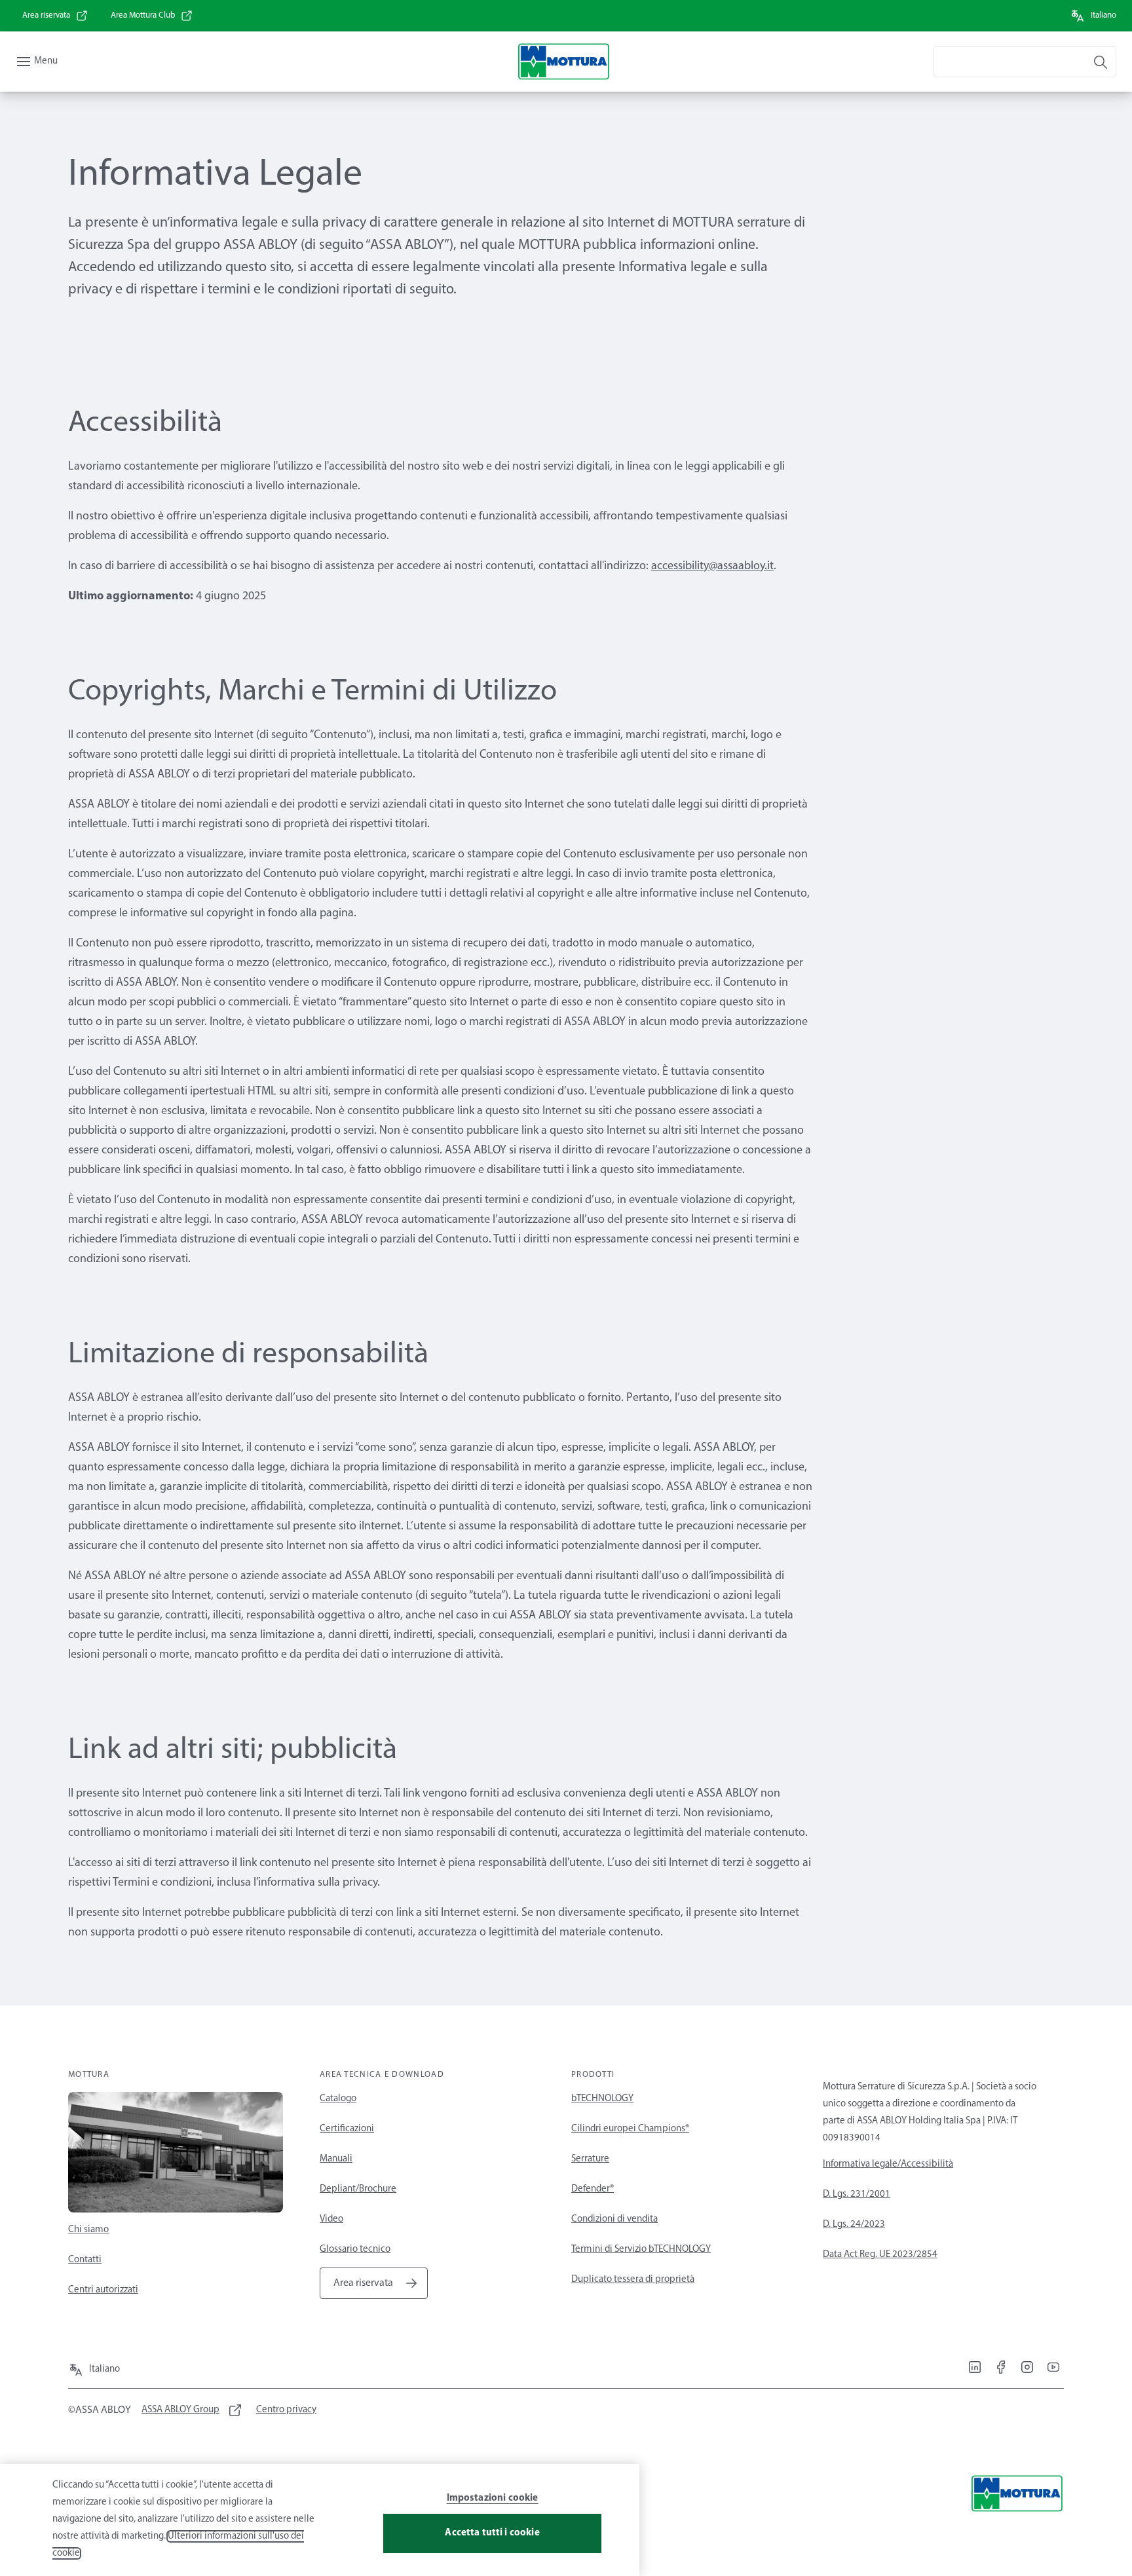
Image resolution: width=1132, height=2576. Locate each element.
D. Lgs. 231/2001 (857, 2194)
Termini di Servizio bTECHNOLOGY (641, 2249)
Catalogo (338, 2099)
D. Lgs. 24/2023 (854, 2225)
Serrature (590, 2159)
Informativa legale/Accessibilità (888, 2164)
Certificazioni (347, 2129)
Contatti (85, 2260)
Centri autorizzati (103, 2290)
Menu (46, 61)
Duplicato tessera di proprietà (633, 2280)
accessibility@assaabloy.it (712, 567)
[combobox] (1025, 62)
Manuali (336, 2159)
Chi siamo (88, 2230)
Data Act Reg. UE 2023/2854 (880, 2255)
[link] (55, 16)
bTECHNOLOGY (602, 2099)
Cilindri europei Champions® (630, 2129)
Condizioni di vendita (614, 2219)
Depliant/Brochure (358, 2189)
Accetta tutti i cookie (492, 2533)
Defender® (593, 2189)
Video (331, 2219)
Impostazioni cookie (493, 2498)
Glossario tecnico (355, 2249)
